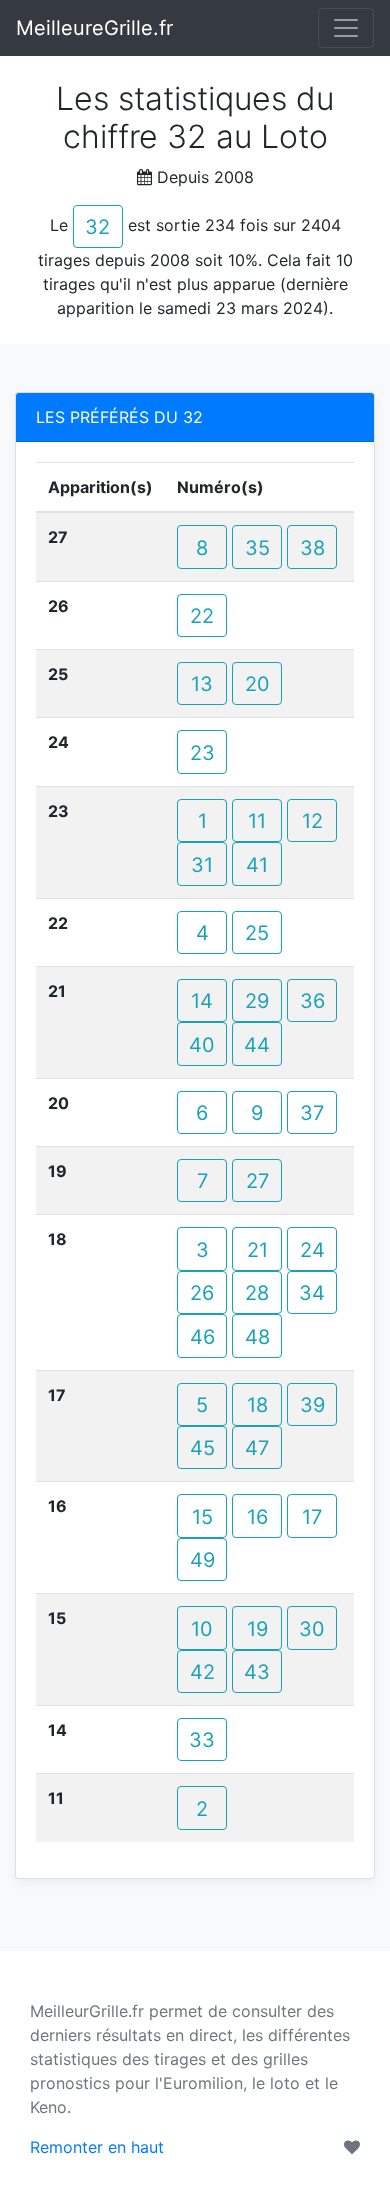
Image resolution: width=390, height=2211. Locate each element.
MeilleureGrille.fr (94, 28)
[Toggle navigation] (346, 28)
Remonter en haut (97, 2147)
